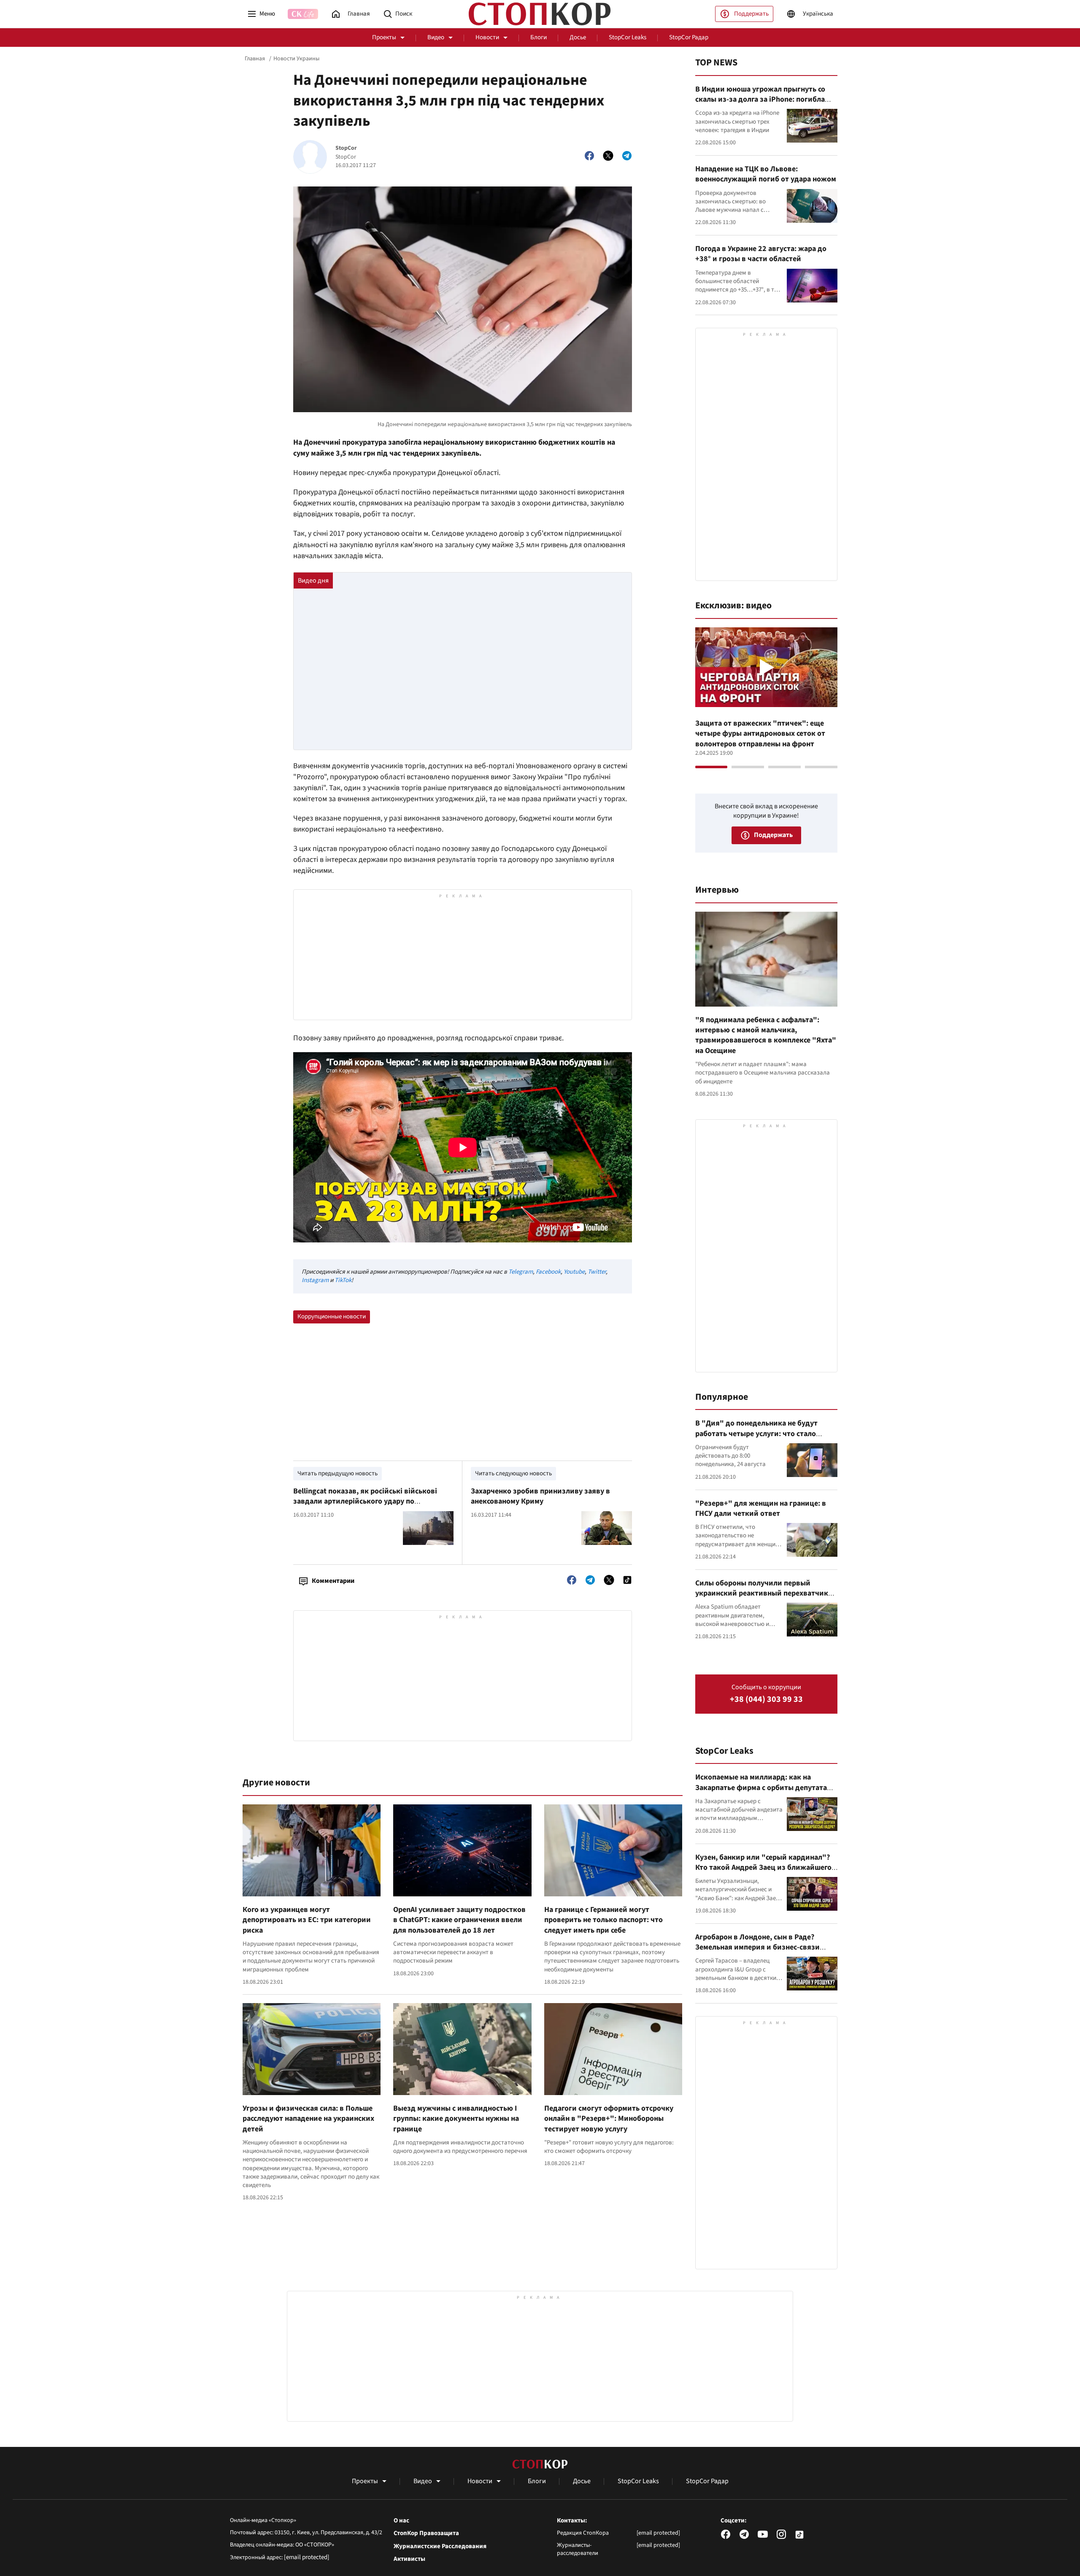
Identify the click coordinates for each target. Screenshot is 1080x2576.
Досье (578, 37)
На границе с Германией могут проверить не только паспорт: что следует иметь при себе (603, 1920)
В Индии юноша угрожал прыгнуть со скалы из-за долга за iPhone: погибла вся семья (760, 100)
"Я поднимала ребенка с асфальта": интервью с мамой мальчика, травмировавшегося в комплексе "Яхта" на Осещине (766, 1035)
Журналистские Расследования (440, 2546)
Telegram (521, 1272)
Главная (255, 59)
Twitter (597, 1272)
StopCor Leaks (628, 37)
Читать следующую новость (513, 1473)
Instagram (315, 1280)
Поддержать (751, 14)
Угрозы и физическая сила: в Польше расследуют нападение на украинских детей (308, 2119)
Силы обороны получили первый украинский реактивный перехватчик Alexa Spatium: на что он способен (762, 1593)
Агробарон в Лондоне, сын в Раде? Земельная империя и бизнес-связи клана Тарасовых (757, 1947)
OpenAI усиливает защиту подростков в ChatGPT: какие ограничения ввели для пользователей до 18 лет (459, 1920)
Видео (436, 37)
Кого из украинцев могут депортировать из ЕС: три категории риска (307, 1920)
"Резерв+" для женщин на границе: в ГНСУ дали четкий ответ (761, 1508)
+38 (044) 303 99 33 (766, 1700)
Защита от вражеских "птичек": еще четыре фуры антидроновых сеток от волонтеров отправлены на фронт (760, 734)
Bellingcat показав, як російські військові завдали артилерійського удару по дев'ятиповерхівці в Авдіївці (365, 1501)
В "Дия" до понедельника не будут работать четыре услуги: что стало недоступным (756, 1434)
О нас (401, 2521)
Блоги (539, 37)
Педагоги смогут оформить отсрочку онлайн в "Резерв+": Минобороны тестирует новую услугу (609, 2119)
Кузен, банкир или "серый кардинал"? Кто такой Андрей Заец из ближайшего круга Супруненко (763, 1868)
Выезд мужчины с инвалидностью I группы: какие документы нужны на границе (456, 2119)
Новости (487, 37)
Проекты (384, 37)
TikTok (343, 1280)
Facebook (548, 1272)
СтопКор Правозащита (426, 2533)
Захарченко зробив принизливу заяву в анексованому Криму (540, 1496)
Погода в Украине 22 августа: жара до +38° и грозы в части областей (761, 254)
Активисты (409, 2559)
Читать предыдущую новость (337, 1473)
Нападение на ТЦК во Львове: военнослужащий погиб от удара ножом (766, 174)
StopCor (346, 148)
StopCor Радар (689, 37)
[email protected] (307, 2557)
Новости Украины (296, 59)
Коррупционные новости (332, 1316)
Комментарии (333, 1581)
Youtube (574, 1272)
